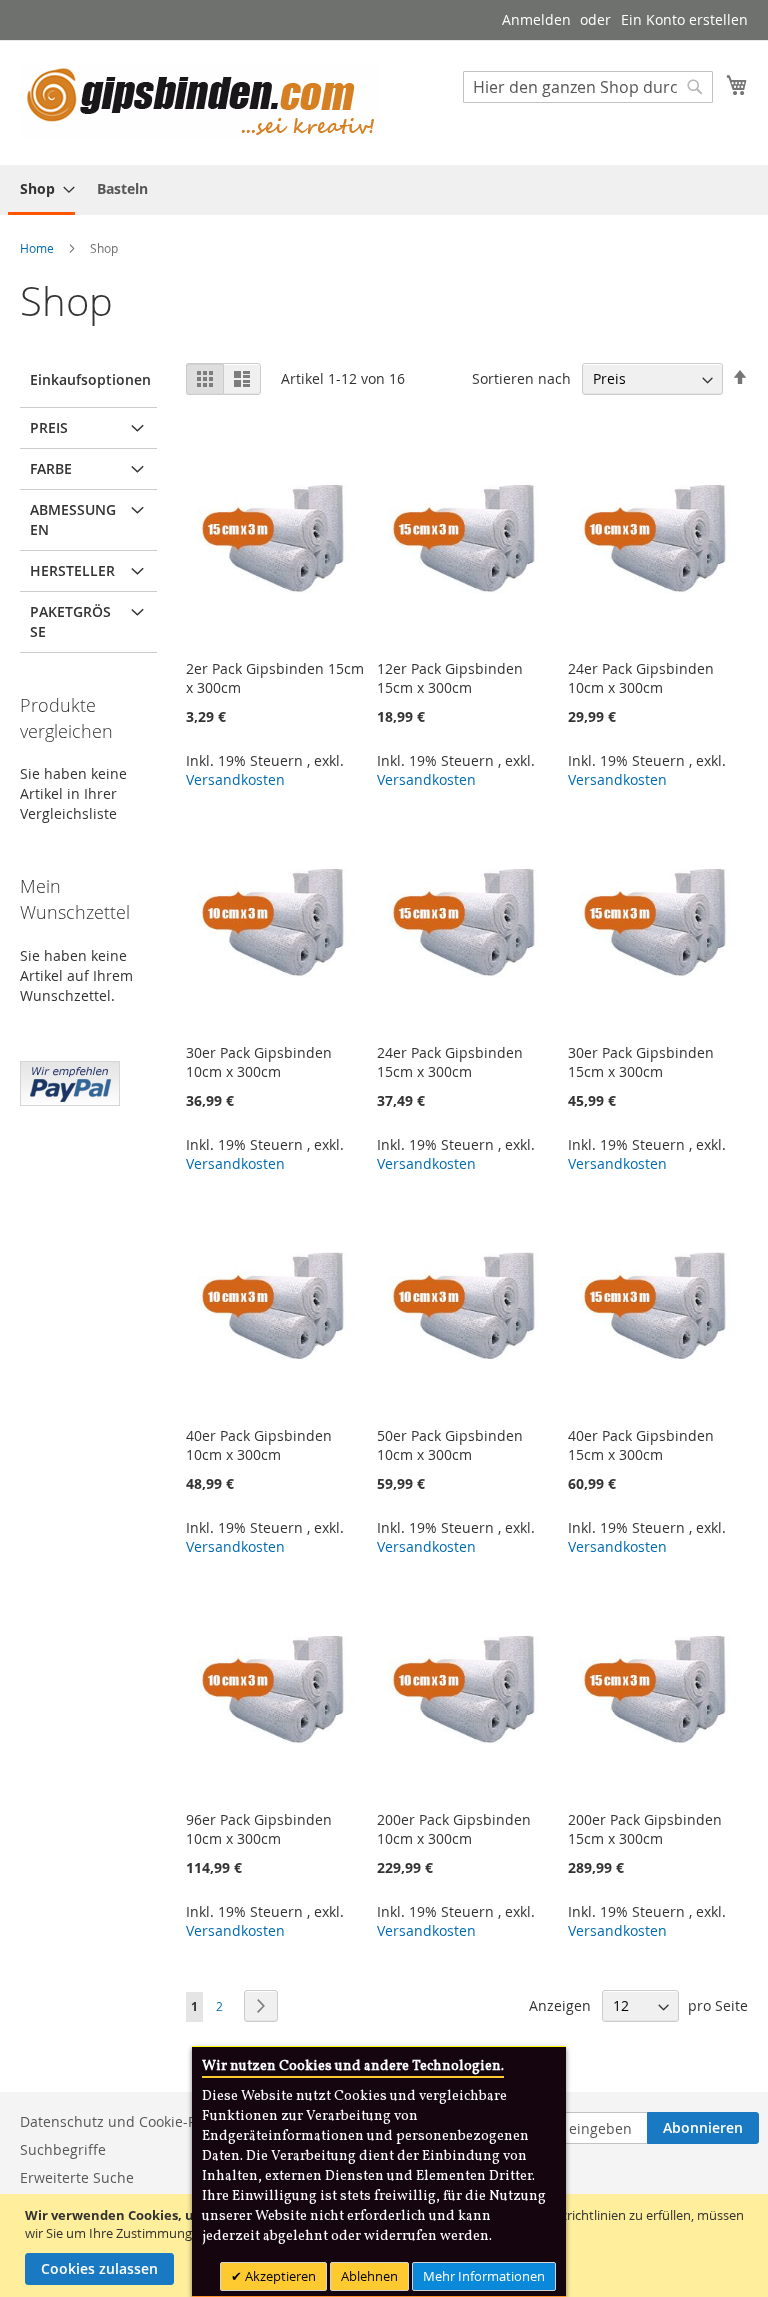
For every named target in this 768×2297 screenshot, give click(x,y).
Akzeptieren (279, 2276)
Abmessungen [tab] (73, 519)
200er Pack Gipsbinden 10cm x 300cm (454, 1829)
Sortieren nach (521, 378)
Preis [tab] (49, 427)
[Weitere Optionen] (70, 1081)
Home (38, 248)
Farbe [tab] (51, 468)
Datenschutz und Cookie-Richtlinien (140, 2121)
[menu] (384, 190)
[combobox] (588, 87)
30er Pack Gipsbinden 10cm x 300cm (259, 1062)
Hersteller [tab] (72, 570)
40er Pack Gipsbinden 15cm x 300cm (641, 1445)
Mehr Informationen (484, 2276)
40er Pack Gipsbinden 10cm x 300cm (259, 1445)
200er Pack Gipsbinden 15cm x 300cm (645, 1829)
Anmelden (536, 19)
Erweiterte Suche (77, 2177)
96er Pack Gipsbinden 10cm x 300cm (259, 1829)
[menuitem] (41, 190)
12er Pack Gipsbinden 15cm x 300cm (450, 678)
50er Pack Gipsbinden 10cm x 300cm (450, 1445)
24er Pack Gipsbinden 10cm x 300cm (641, 678)
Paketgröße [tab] (70, 621)
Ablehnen (369, 2276)
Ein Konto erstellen (684, 19)
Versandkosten (235, 779)
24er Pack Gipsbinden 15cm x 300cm (450, 1062)
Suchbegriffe (63, 2149)
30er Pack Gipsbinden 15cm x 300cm (641, 1062)
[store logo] (200, 101)
